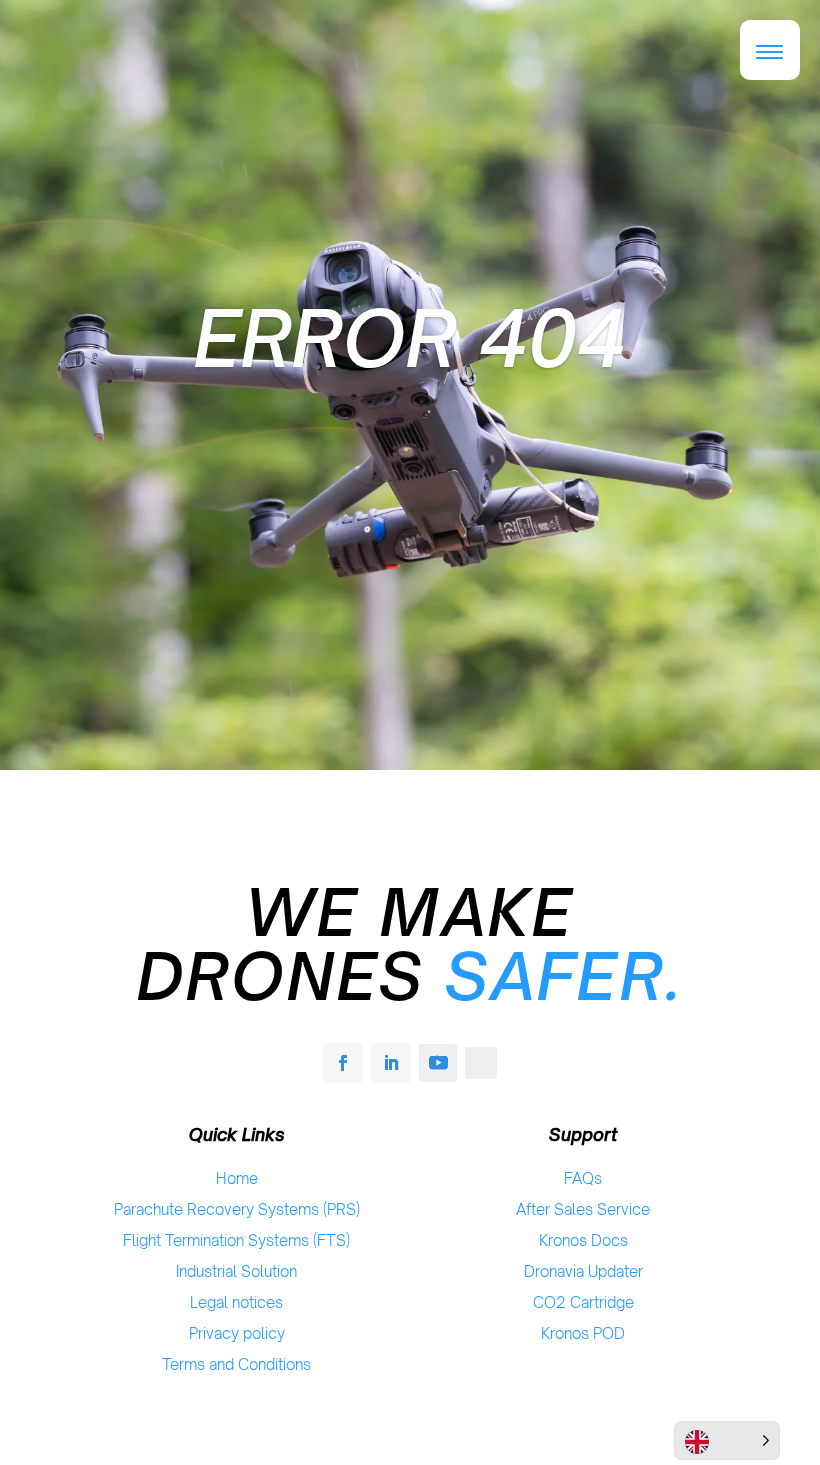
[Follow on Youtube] (438, 1063)
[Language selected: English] (727, 1440)
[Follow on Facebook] (343, 1063)
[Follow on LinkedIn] (391, 1063)
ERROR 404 (410, 338)
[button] (770, 50)
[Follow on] (481, 1063)
